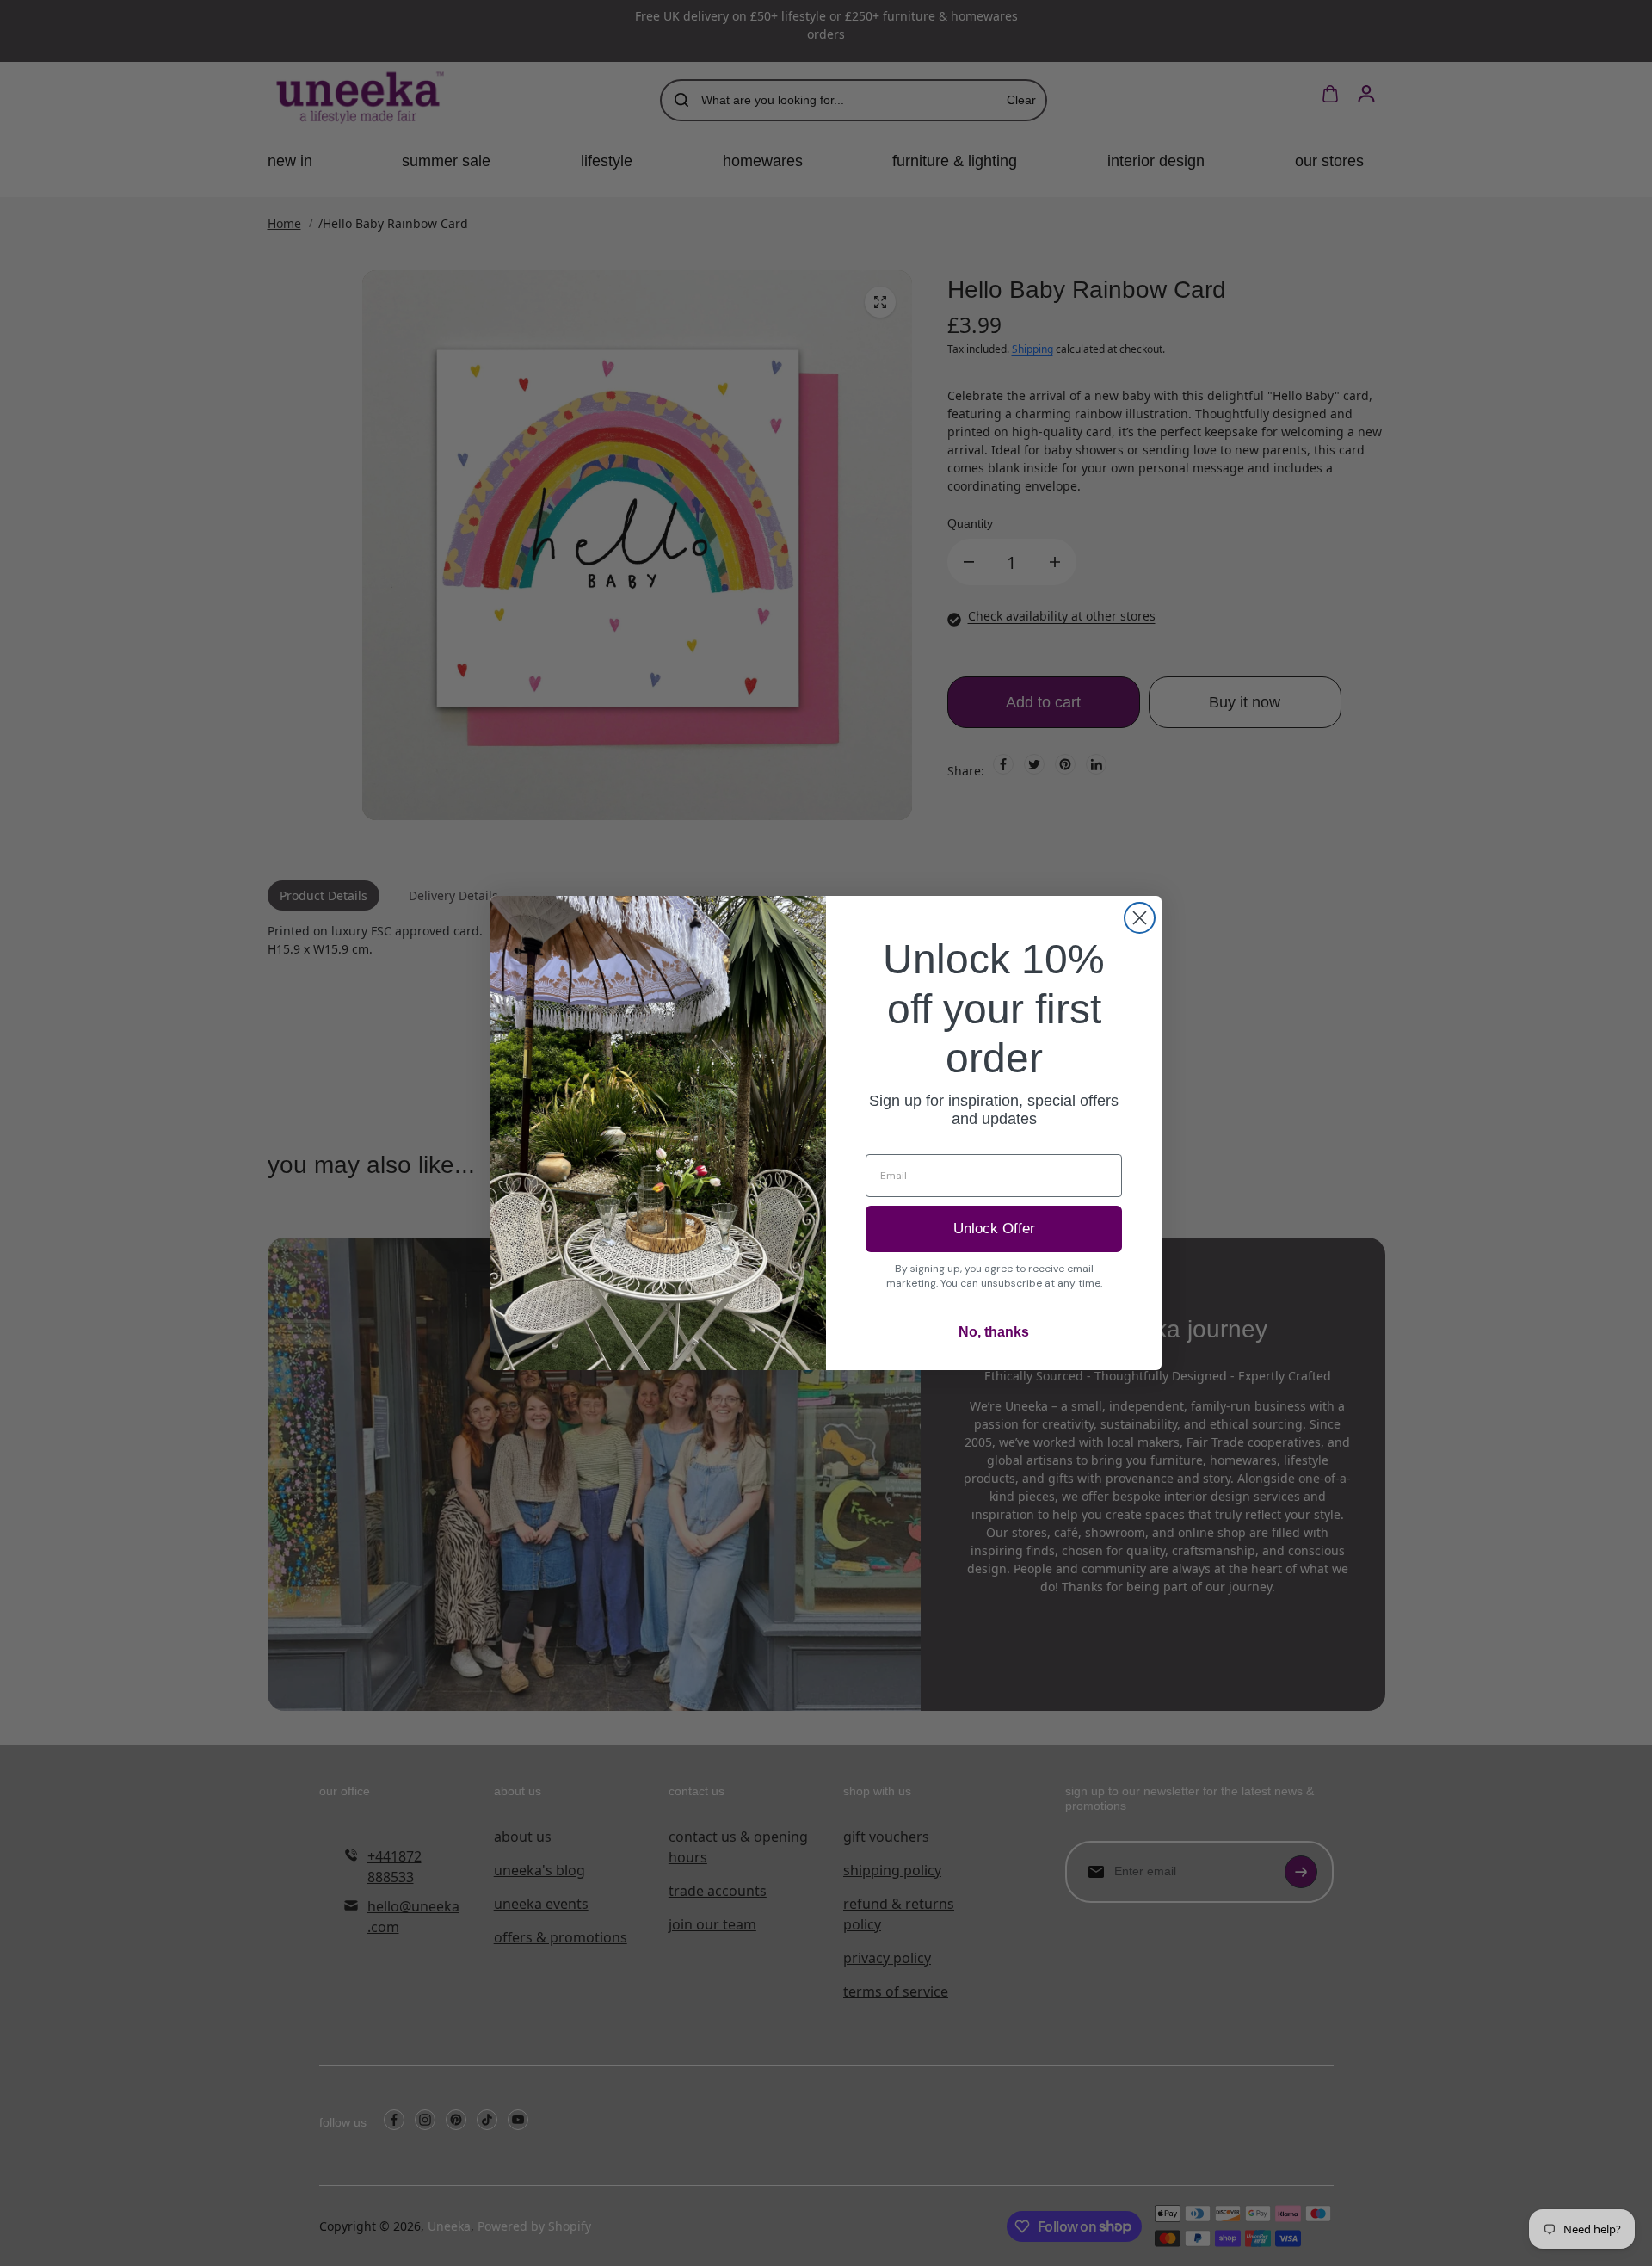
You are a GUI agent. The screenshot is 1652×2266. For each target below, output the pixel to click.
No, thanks (994, 1332)
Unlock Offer (994, 1229)
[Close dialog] (1140, 918)
